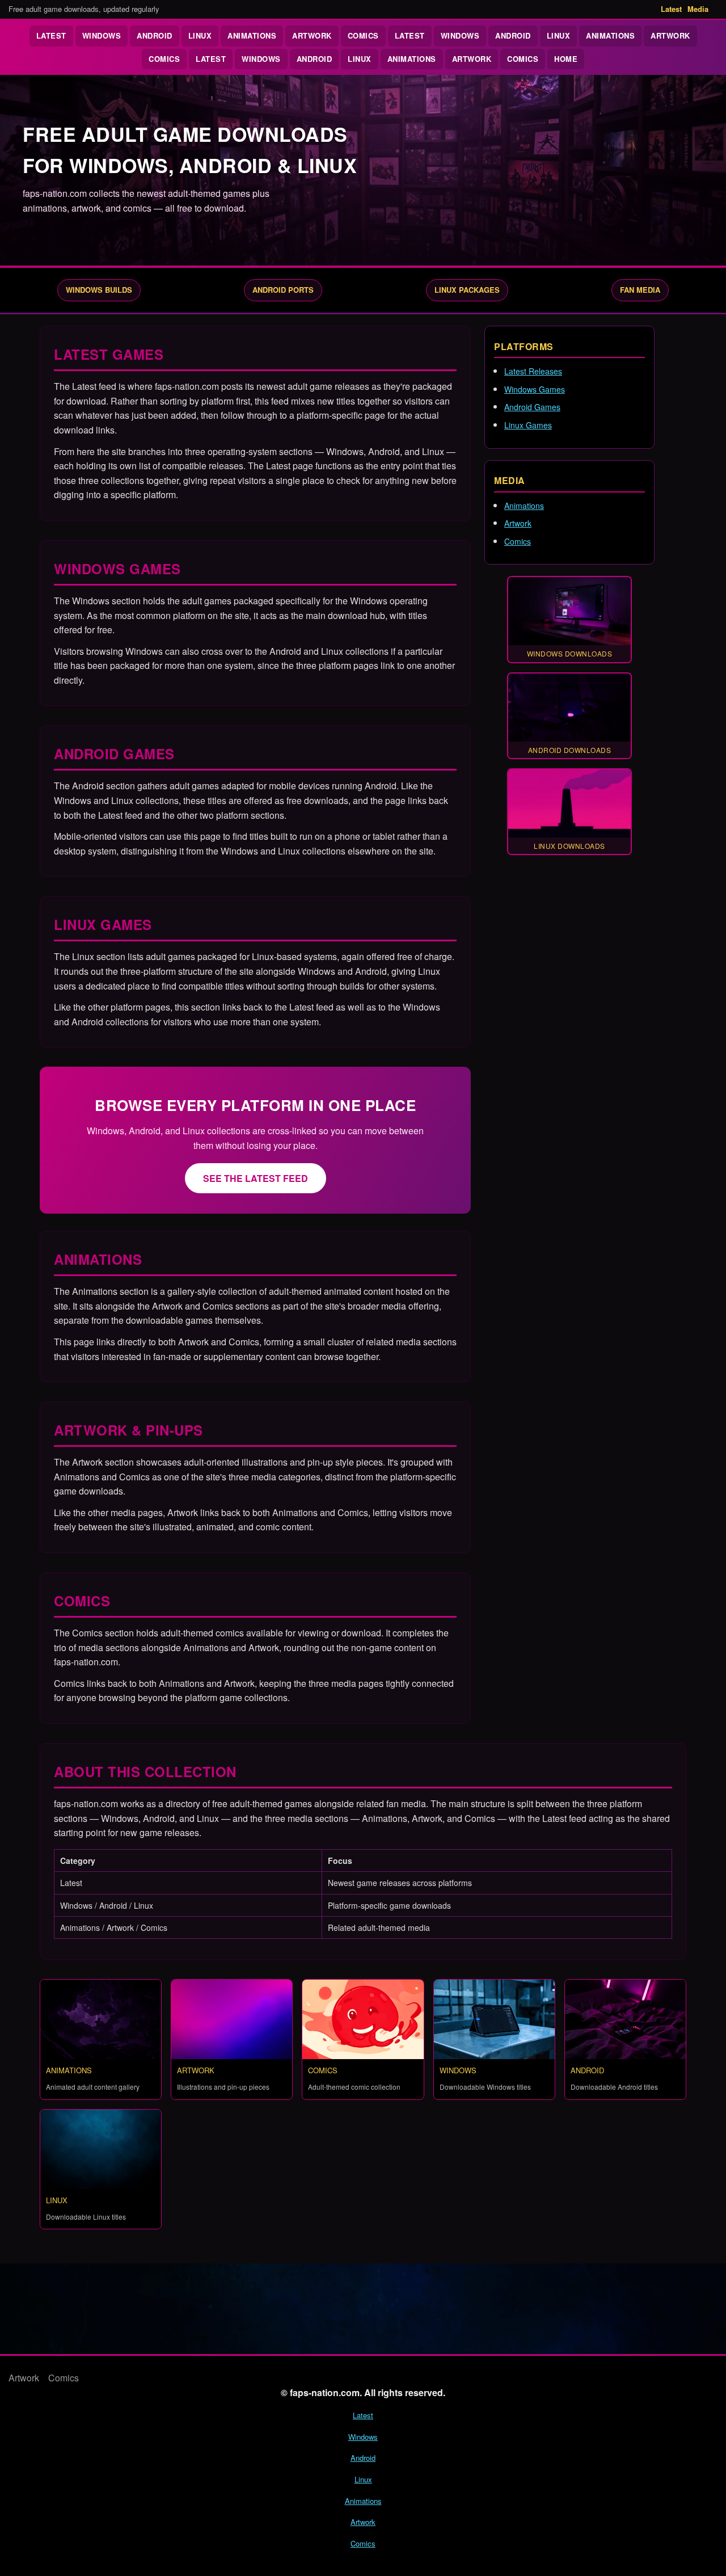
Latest (671, 9)
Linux (200, 35)
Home (566, 59)
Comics (363, 35)
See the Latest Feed (256, 1178)
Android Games (532, 407)
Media (698, 9)
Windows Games (535, 389)
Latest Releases (533, 371)
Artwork (312, 35)
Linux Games (528, 425)
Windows (102, 35)
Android (155, 35)
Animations (252, 35)
